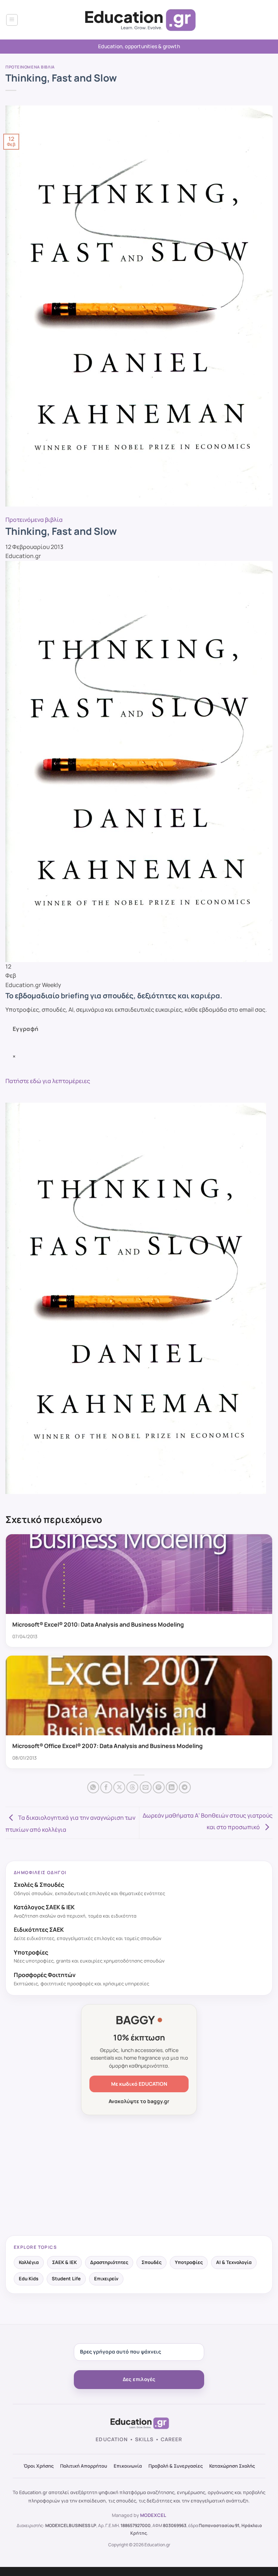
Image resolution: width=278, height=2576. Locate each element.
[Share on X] (119, 1787)
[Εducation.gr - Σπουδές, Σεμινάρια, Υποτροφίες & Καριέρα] (139, 20)
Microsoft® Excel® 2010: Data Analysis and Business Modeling (98, 1624)
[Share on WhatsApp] (93, 1787)
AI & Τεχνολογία (234, 2262)
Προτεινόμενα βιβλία (30, 67)
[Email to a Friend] (146, 1787)
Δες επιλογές (139, 2379)
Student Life (66, 2279)
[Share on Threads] (132, 1787)
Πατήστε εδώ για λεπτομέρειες (48, 1081)
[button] (12, 20)
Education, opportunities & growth (139, 46)
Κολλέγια (29, 2262)
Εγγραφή (26, 1029)
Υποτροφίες (189, 2262)
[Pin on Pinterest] (159, 1787)
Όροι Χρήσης (39, 2466)
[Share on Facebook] (106, 1787)
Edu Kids (29, 2279)
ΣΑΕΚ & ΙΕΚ (64, 2262)
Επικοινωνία (128, 2466)
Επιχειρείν (106, 2279)
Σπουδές (151, 2262)
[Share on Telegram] (185, 1787)
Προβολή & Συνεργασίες (176, 2466)
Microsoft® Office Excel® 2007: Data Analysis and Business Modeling (108, 1746)
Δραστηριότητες (109, 2262)
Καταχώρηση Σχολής (232, 2466)
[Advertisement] (139, 2176)
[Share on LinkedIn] (172, 1787)
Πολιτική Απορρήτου (84, 2466)
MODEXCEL (153, 2515)
